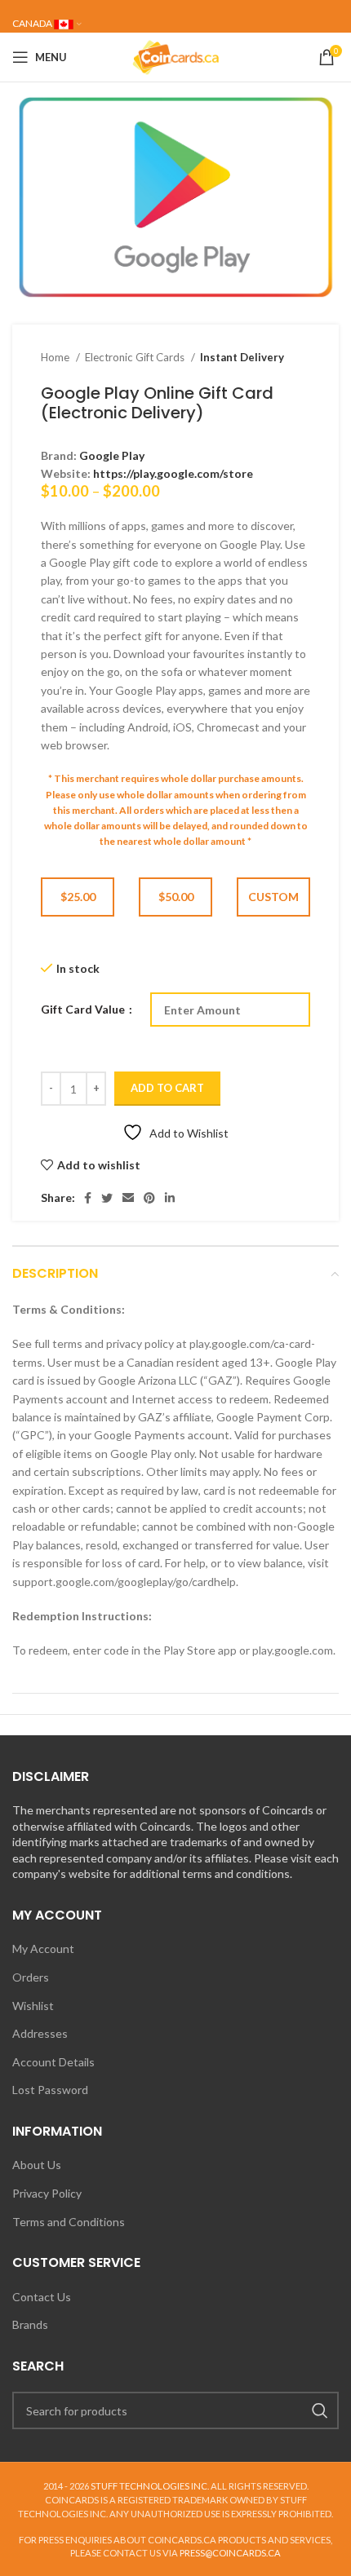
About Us (37, 2165)
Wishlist (33, 2006)
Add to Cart (167, 1088)
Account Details (53, 2062)
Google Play (112, 455)
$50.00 (176, 897)
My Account (43, 1949)
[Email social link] (128, 1198)
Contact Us (42, 2297)
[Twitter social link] (107, 1198)
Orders (31, 1977)
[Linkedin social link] (170, 1198)
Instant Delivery (242, 357)
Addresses (40, 2033)
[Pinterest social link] (149, 1198)
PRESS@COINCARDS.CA (230, 2553)
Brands (30, 2324)
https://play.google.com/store (173, 473)
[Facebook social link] (88, 1198)
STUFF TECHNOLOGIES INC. (150, 2486)
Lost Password (50, 2090)
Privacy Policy (47, 2193)
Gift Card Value (84, 1009)
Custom (273, 897)
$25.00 (78, 897)
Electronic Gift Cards (136, 357)
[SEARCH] (320, 2410)
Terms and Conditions (69, 2222)
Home (56, 357)
